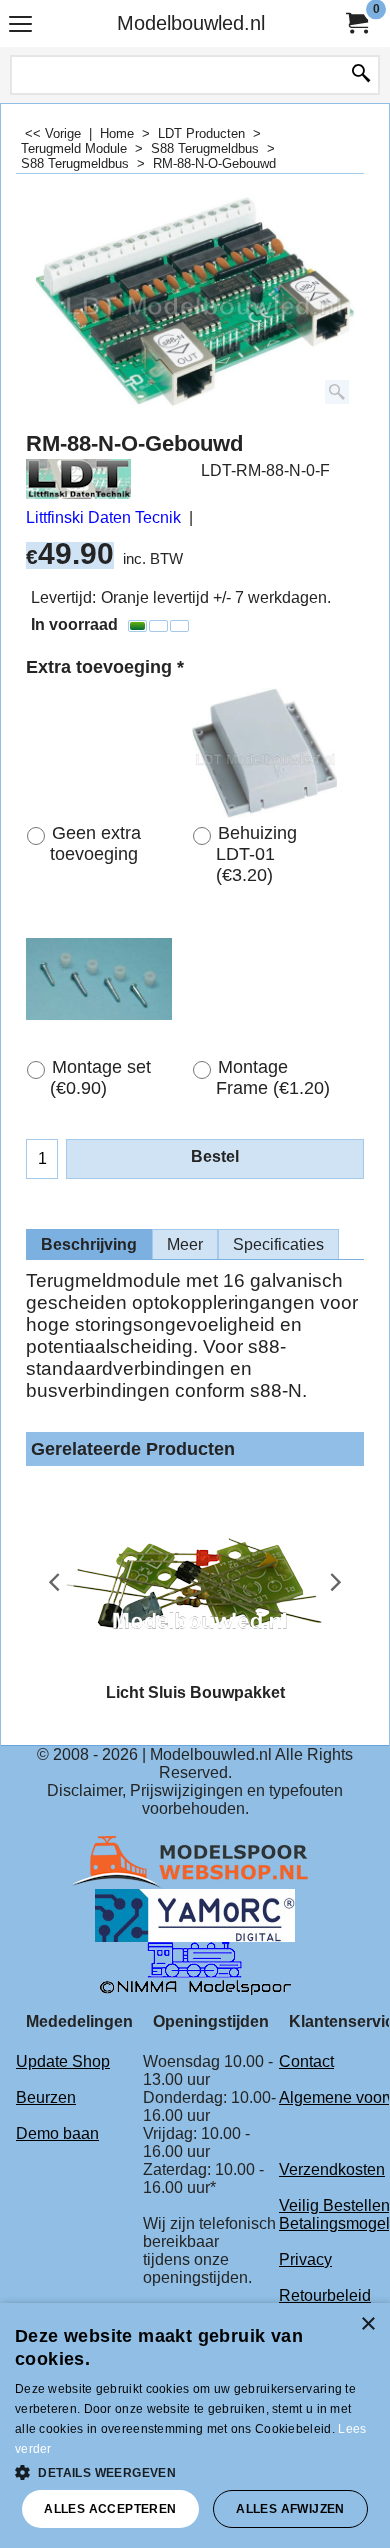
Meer (185, 1244)
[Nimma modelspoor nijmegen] (195, 1967)
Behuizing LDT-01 (256, 854)
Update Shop (63, 2061)
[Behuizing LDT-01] (265, 753)
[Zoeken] (361, 75)
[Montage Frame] (265, 979)
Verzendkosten (332, 2169)
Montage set (100, 1077)
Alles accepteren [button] (110, 2509)
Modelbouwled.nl (191, 23)
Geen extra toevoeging (95, 843)
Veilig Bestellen (334, 2205)
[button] (195, 2471)
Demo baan (57, 2133)
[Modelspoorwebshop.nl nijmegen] (195, 1861)
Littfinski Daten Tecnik (103, 517)
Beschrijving (89, 1244)
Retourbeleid (325, 2295)
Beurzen (46, 2097)
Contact (306, 2061)
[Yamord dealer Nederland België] (195, 1914)
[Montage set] (99, 979)
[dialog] (195, 2425)
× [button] (367, 2324)
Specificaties (278, 1244)
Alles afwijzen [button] (290, 2509)
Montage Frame (273, 1077)
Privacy (305, 2259)
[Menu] (20, 25)
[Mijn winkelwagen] (356, 23)
